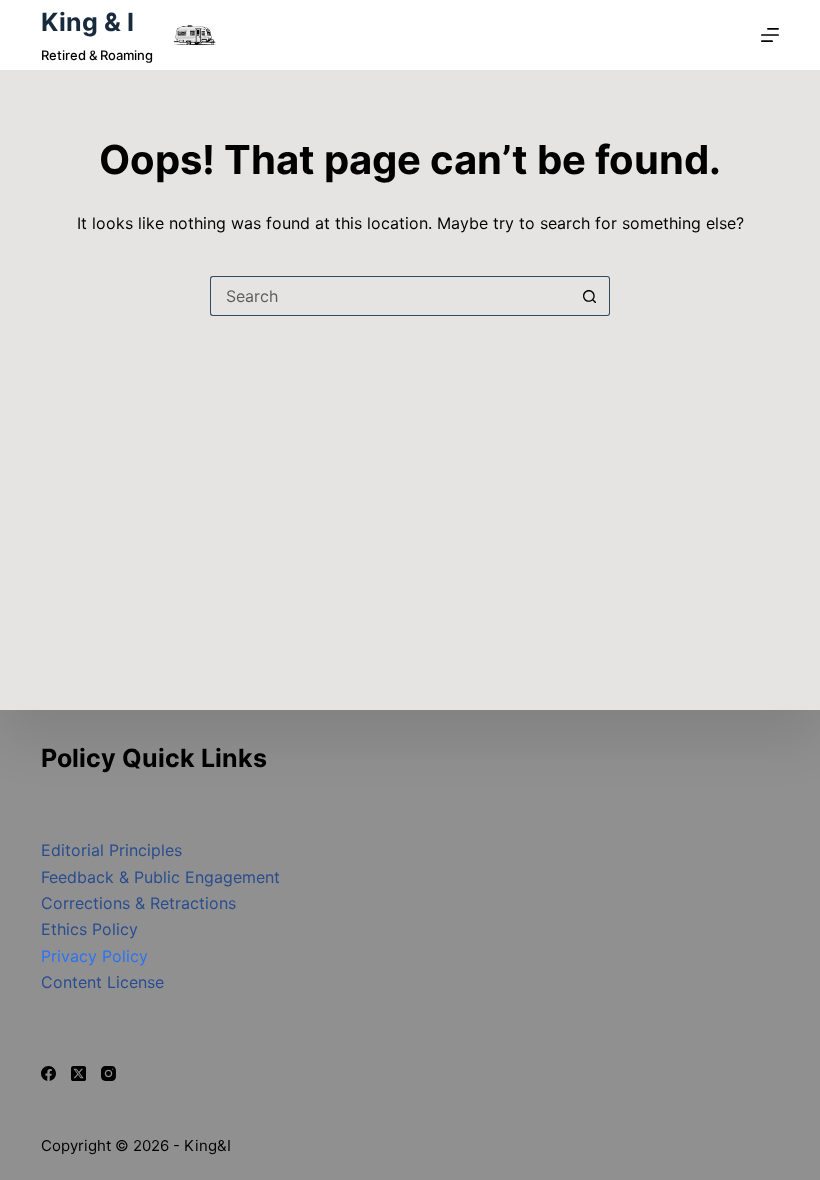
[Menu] (770, 35)
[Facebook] (48, 1073)
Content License (102, 982)
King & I (87, 22)
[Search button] (590, 296)
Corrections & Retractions (138, 903)
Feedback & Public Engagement (160, 877)
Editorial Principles (111, 850)
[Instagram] (108, 1073)
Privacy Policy (94, 956)
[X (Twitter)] (78, 1073)
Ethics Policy (89, 929)
